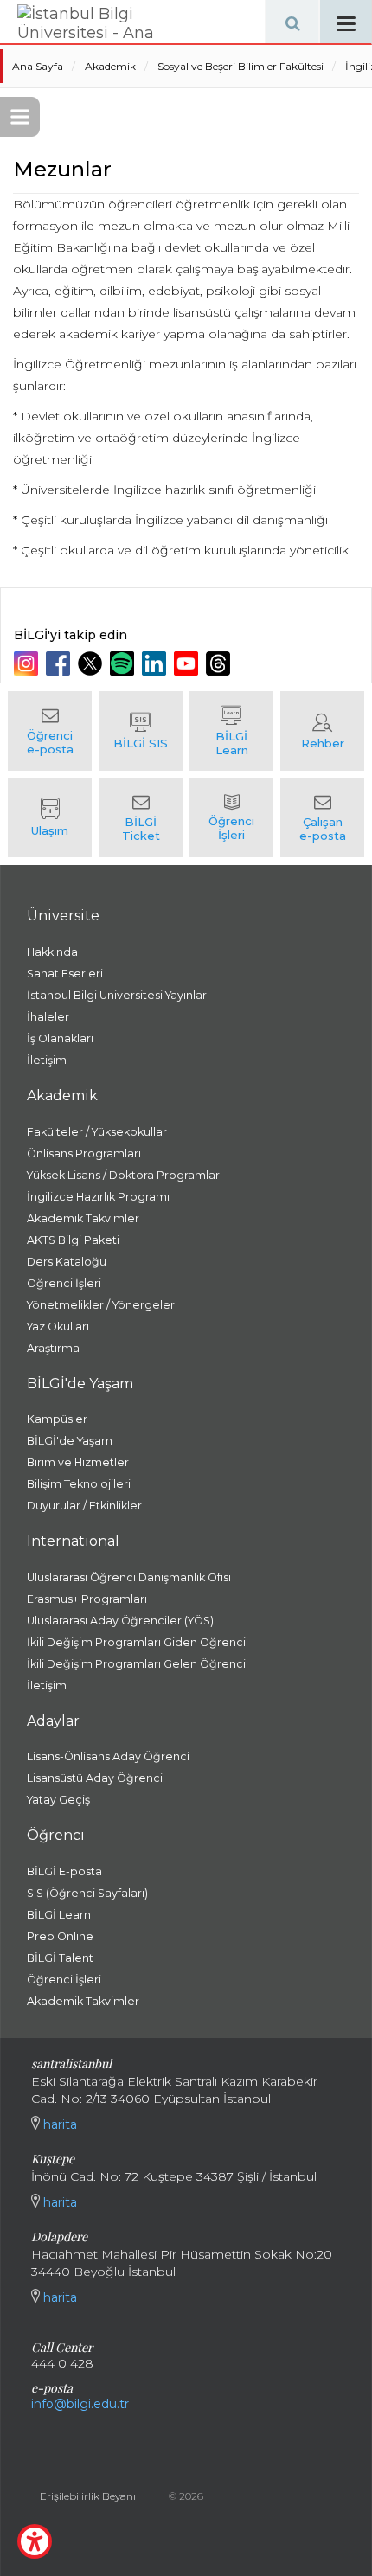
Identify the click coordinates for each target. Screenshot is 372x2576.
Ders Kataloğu (67, 1262)
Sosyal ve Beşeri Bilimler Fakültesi (241, 66)
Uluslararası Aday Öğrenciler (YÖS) (120, 1621)
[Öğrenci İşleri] (231, 817)
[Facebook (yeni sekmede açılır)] (60, 663)
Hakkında (52, 952)
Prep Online (60, 1936)
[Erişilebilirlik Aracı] (35, 2541)
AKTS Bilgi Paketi (73, 1240)
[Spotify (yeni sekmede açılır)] (124, 663)
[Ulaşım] (50, 817)
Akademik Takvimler (83, 1218)
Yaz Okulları (58, 1326)
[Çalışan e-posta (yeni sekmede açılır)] (322, 817)
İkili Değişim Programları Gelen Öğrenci (136, 1664)
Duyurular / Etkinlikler (84, 1506)
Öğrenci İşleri (64, 1283)
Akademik (110, 66)
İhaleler (48, 1017)
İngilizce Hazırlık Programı (98, 1197)
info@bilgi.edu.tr (80, 2404)
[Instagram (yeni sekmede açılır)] (28, 663)
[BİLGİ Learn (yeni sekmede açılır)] (231, 731)
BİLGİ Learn (59, 1915)
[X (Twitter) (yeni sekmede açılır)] (92, 663)
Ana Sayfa (38, 66)
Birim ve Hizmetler (78, 1462)
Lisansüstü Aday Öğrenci (95, 1778)
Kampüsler (57, 1419)
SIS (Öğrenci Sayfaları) (87, 1893)
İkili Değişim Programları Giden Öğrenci (136, 1642)
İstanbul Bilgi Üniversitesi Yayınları (118, 995)
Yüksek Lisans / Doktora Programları (125, 1175)
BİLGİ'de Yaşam (70, 1441)
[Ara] (292, 22)
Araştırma (53, 1348)
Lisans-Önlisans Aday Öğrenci (108, 1756)
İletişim (47, 1060)
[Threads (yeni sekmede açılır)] (220, 663)
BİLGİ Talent (60, 1958)
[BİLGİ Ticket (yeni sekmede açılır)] (141, 817)
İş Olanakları (60, 1038)
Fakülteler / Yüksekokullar (97, 1132)
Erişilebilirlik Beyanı (88, 2496)
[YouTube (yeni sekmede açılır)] (188, 663)
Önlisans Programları (84, 1153)
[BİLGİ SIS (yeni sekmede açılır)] (141, 731)
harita (58, 2124)
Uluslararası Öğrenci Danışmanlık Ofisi (129, 1577)
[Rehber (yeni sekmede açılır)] (322, 731)
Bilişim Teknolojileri (79, 1484)
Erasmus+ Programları (87, 1599)
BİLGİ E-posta (64, 1871)
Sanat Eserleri (65, 974)
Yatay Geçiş (58, 1800)
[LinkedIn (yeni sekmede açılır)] (156, 663)
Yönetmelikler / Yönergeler (101, 1305)
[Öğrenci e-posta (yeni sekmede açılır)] (50, 731)
